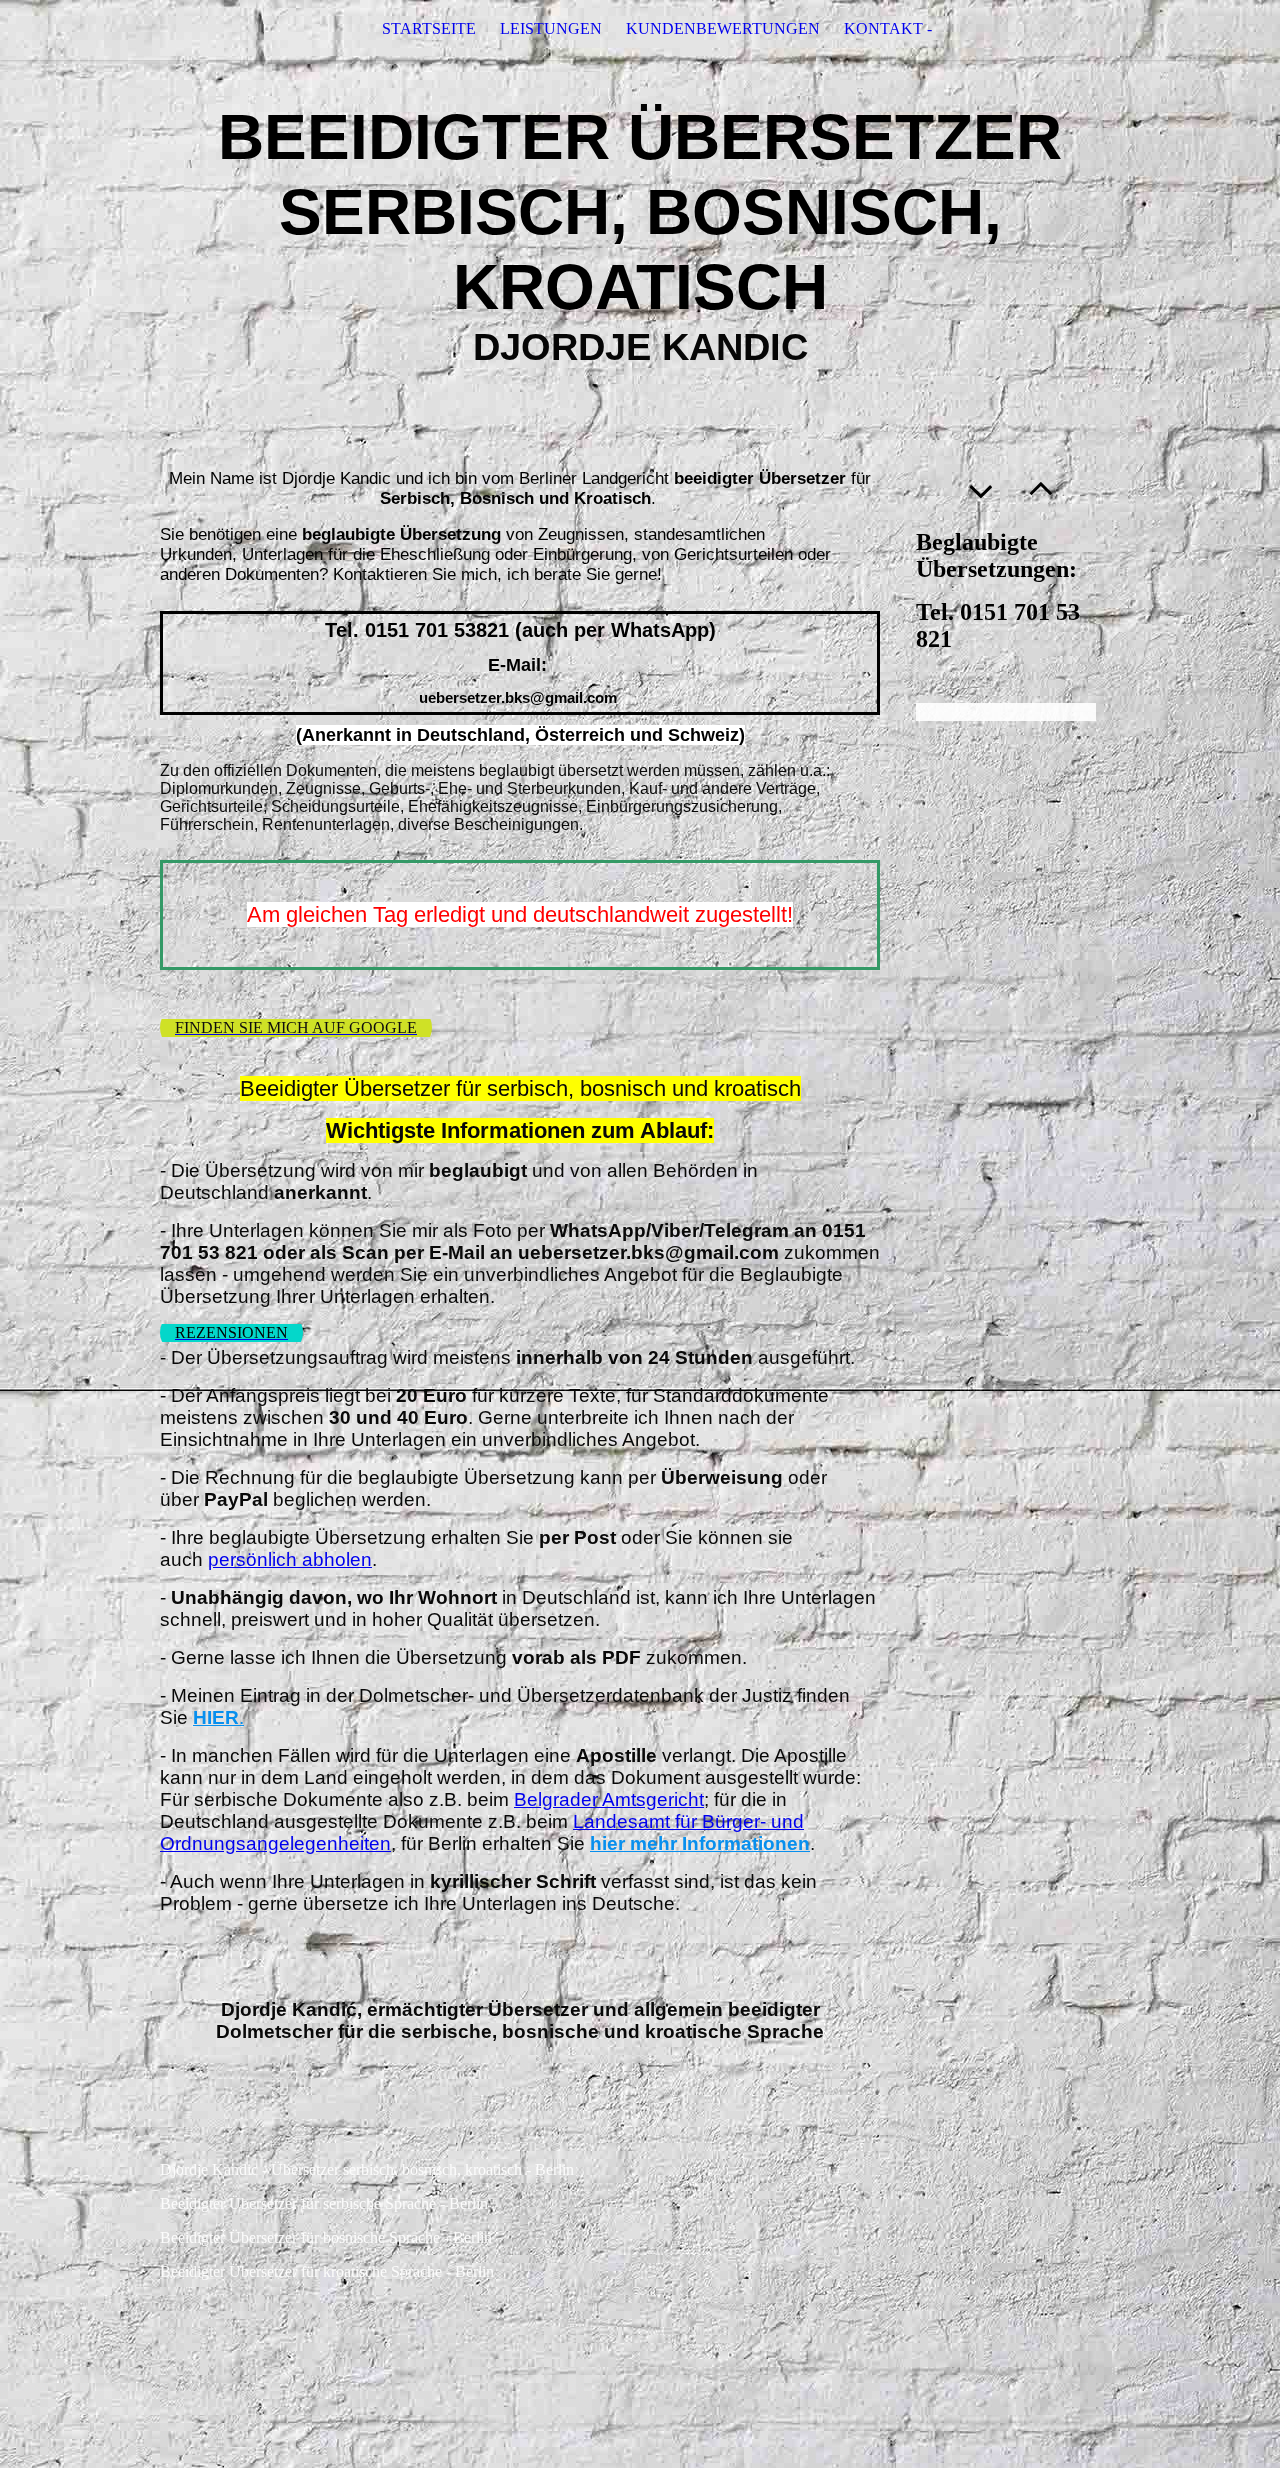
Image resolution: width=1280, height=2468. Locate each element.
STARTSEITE (429, 28)
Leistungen (551, 28)
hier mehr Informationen (700, 1843)
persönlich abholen (290, 1559)
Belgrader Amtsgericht (609, 1799)
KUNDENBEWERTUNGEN (723, 28)
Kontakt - (888, 28)
